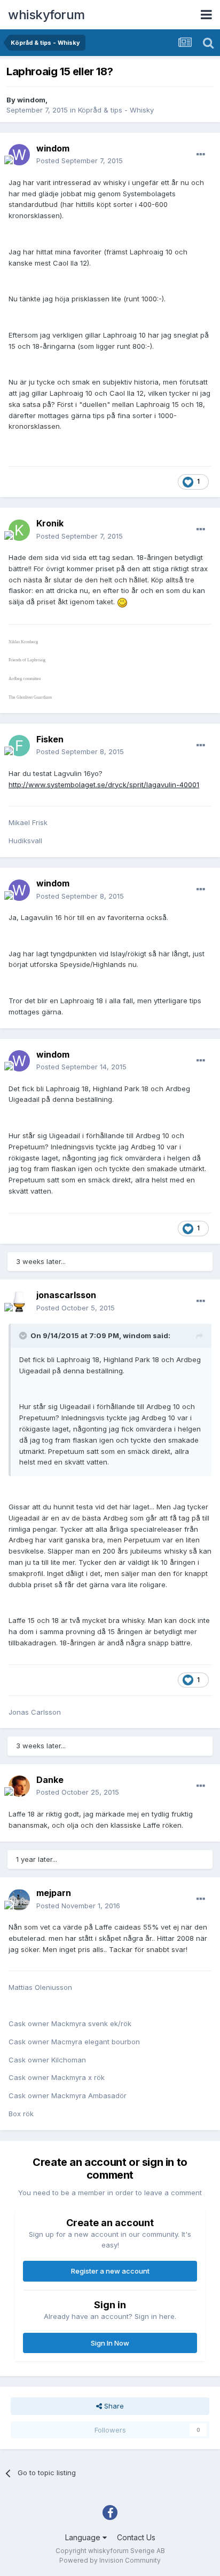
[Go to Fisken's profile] (19, 746)
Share (113, 2406)
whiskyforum (46, 15)
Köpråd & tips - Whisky (116, 110)
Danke (50, 1780)
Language (84, 2537)
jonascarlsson (66, 1295)
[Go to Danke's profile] (19, 1786)
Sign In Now (110, 2343)
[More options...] (201, 155)
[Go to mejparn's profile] (19, 1900)
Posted (80, 161)
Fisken (50, 739)
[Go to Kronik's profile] (19, 530)
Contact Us (136, 2537)
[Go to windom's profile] (19, 155)
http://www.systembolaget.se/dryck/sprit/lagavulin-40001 (104, 785)
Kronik (50, 523)
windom (31, 100)
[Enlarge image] (122, 602)
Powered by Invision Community (110, 2560)
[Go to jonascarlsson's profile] (19, 1302)
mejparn (54, 1893)
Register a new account (110, 2271)
